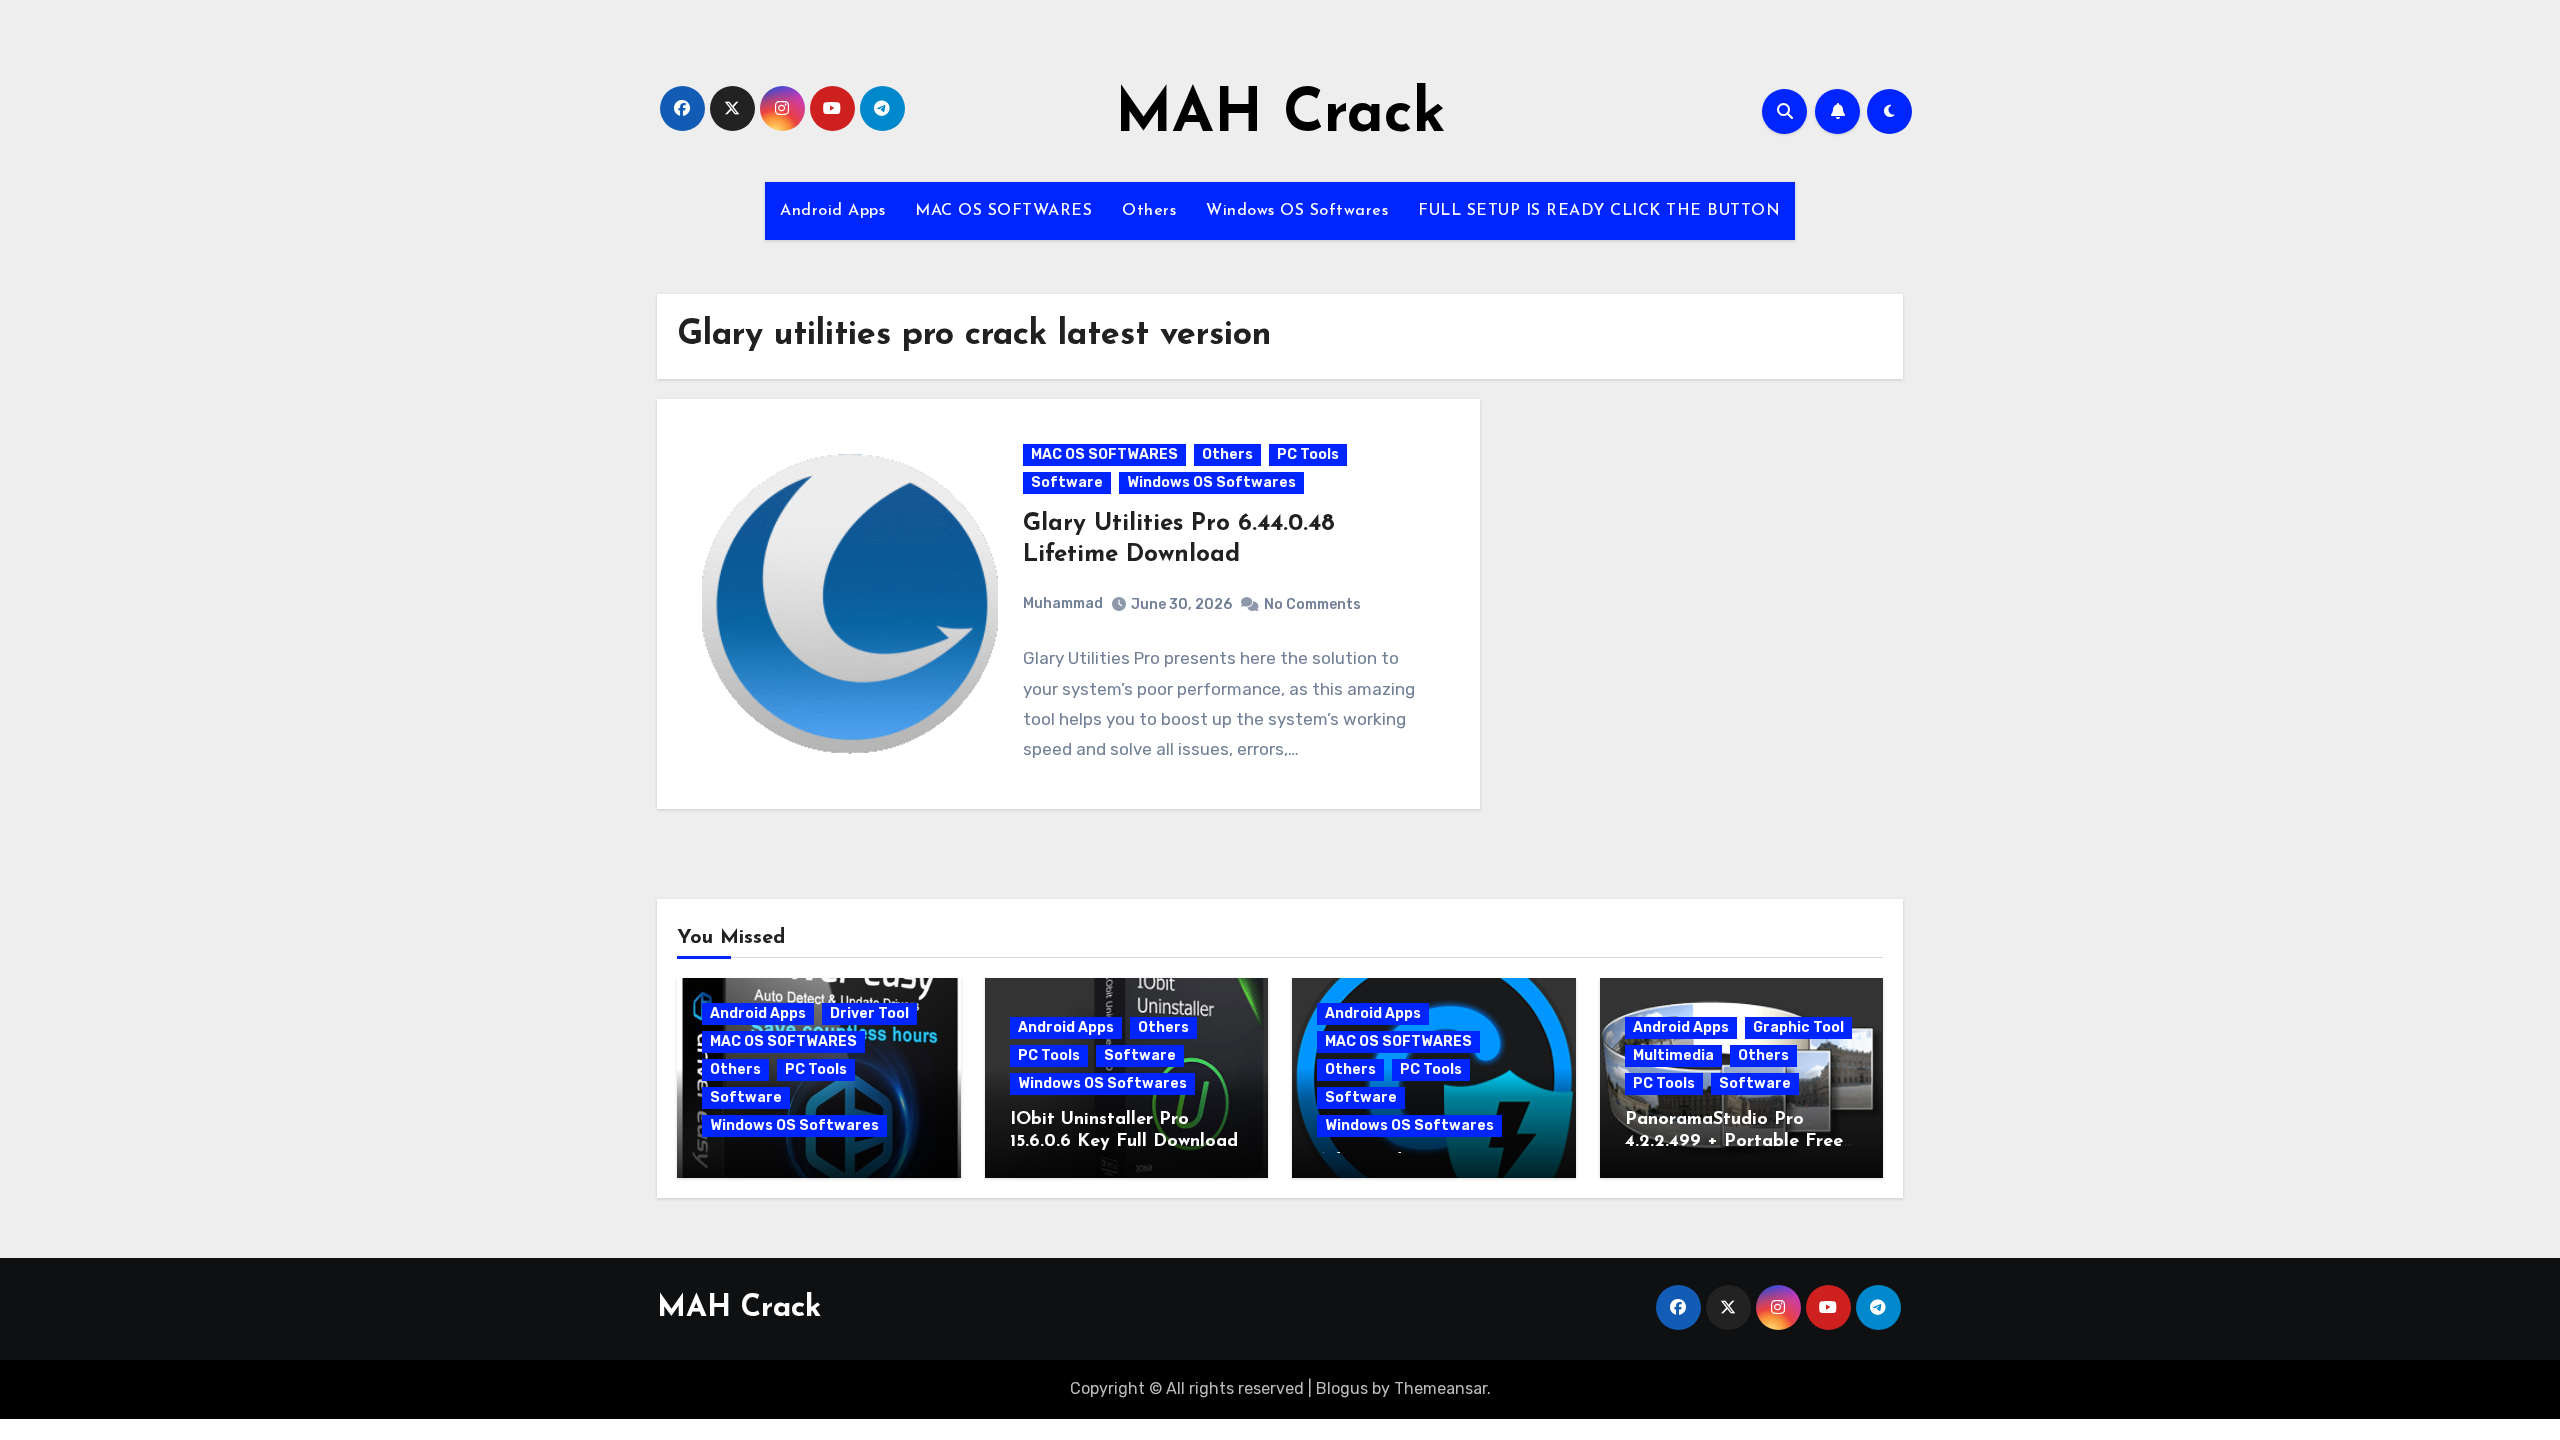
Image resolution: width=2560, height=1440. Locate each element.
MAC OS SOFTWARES (1003, 211)
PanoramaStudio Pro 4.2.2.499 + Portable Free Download (1734, 1141)
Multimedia (1673, 1055)
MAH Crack (1280, 116)
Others (1149, 211)
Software (1067, 482)
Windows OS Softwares (1297, 211)
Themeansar (1440, 1388)
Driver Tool (869, 1013)
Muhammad (1063, 603)
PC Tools (1308, 454)
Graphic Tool (1798, 1027)
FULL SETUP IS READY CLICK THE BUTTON (1599, 211)
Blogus (1342, 1388)
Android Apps (832, 211)
